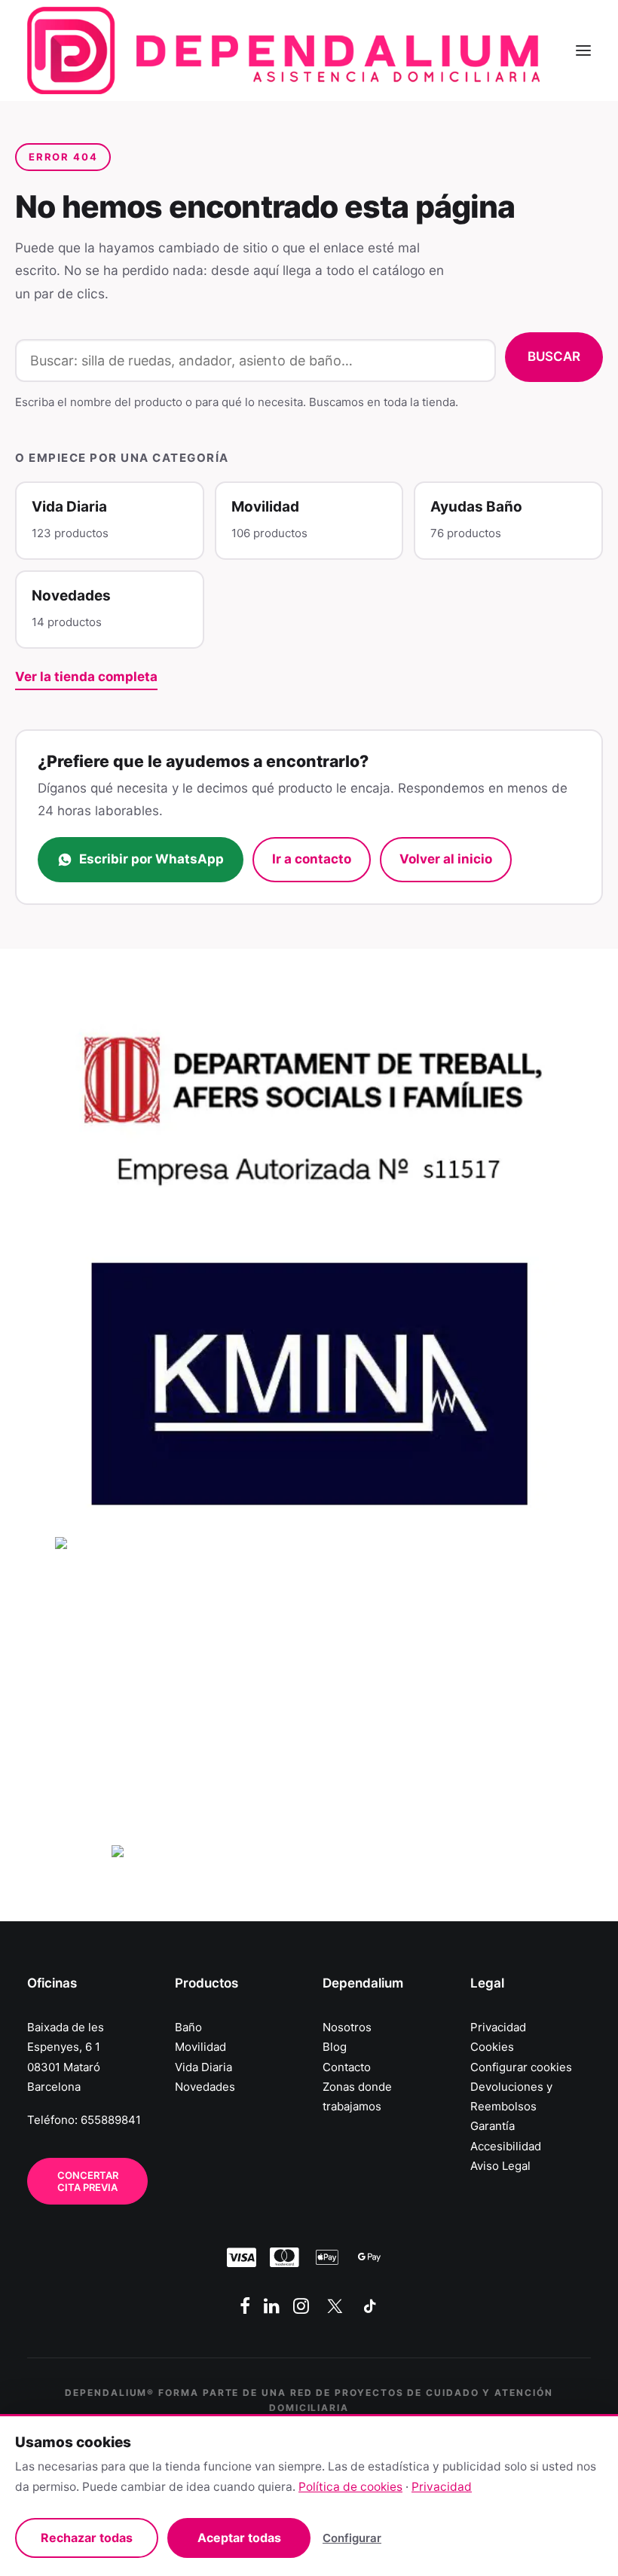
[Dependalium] (283, 50)
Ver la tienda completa (86, 677)
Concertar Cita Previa (89, 2181)
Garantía (493, 2126)
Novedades (205, 2087)
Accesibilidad (506, 2146)
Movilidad (200, 2047)
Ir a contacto (312, 859)
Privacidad (498, 2027)
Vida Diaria (203, 2067)
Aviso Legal (500, 2166)
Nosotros (347, 2027)
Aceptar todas (239, 2538)
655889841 (111, 2120)
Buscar (554, 356)
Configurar (352, 2538)
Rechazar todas (87, 2538)
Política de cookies (350, 2487)
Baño (188, 2027)
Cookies (492, 2047)
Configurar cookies (521, 2067)
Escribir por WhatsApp (151, 859)
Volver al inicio (446, 859)
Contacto (347, 2067)
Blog (335, 2047)
